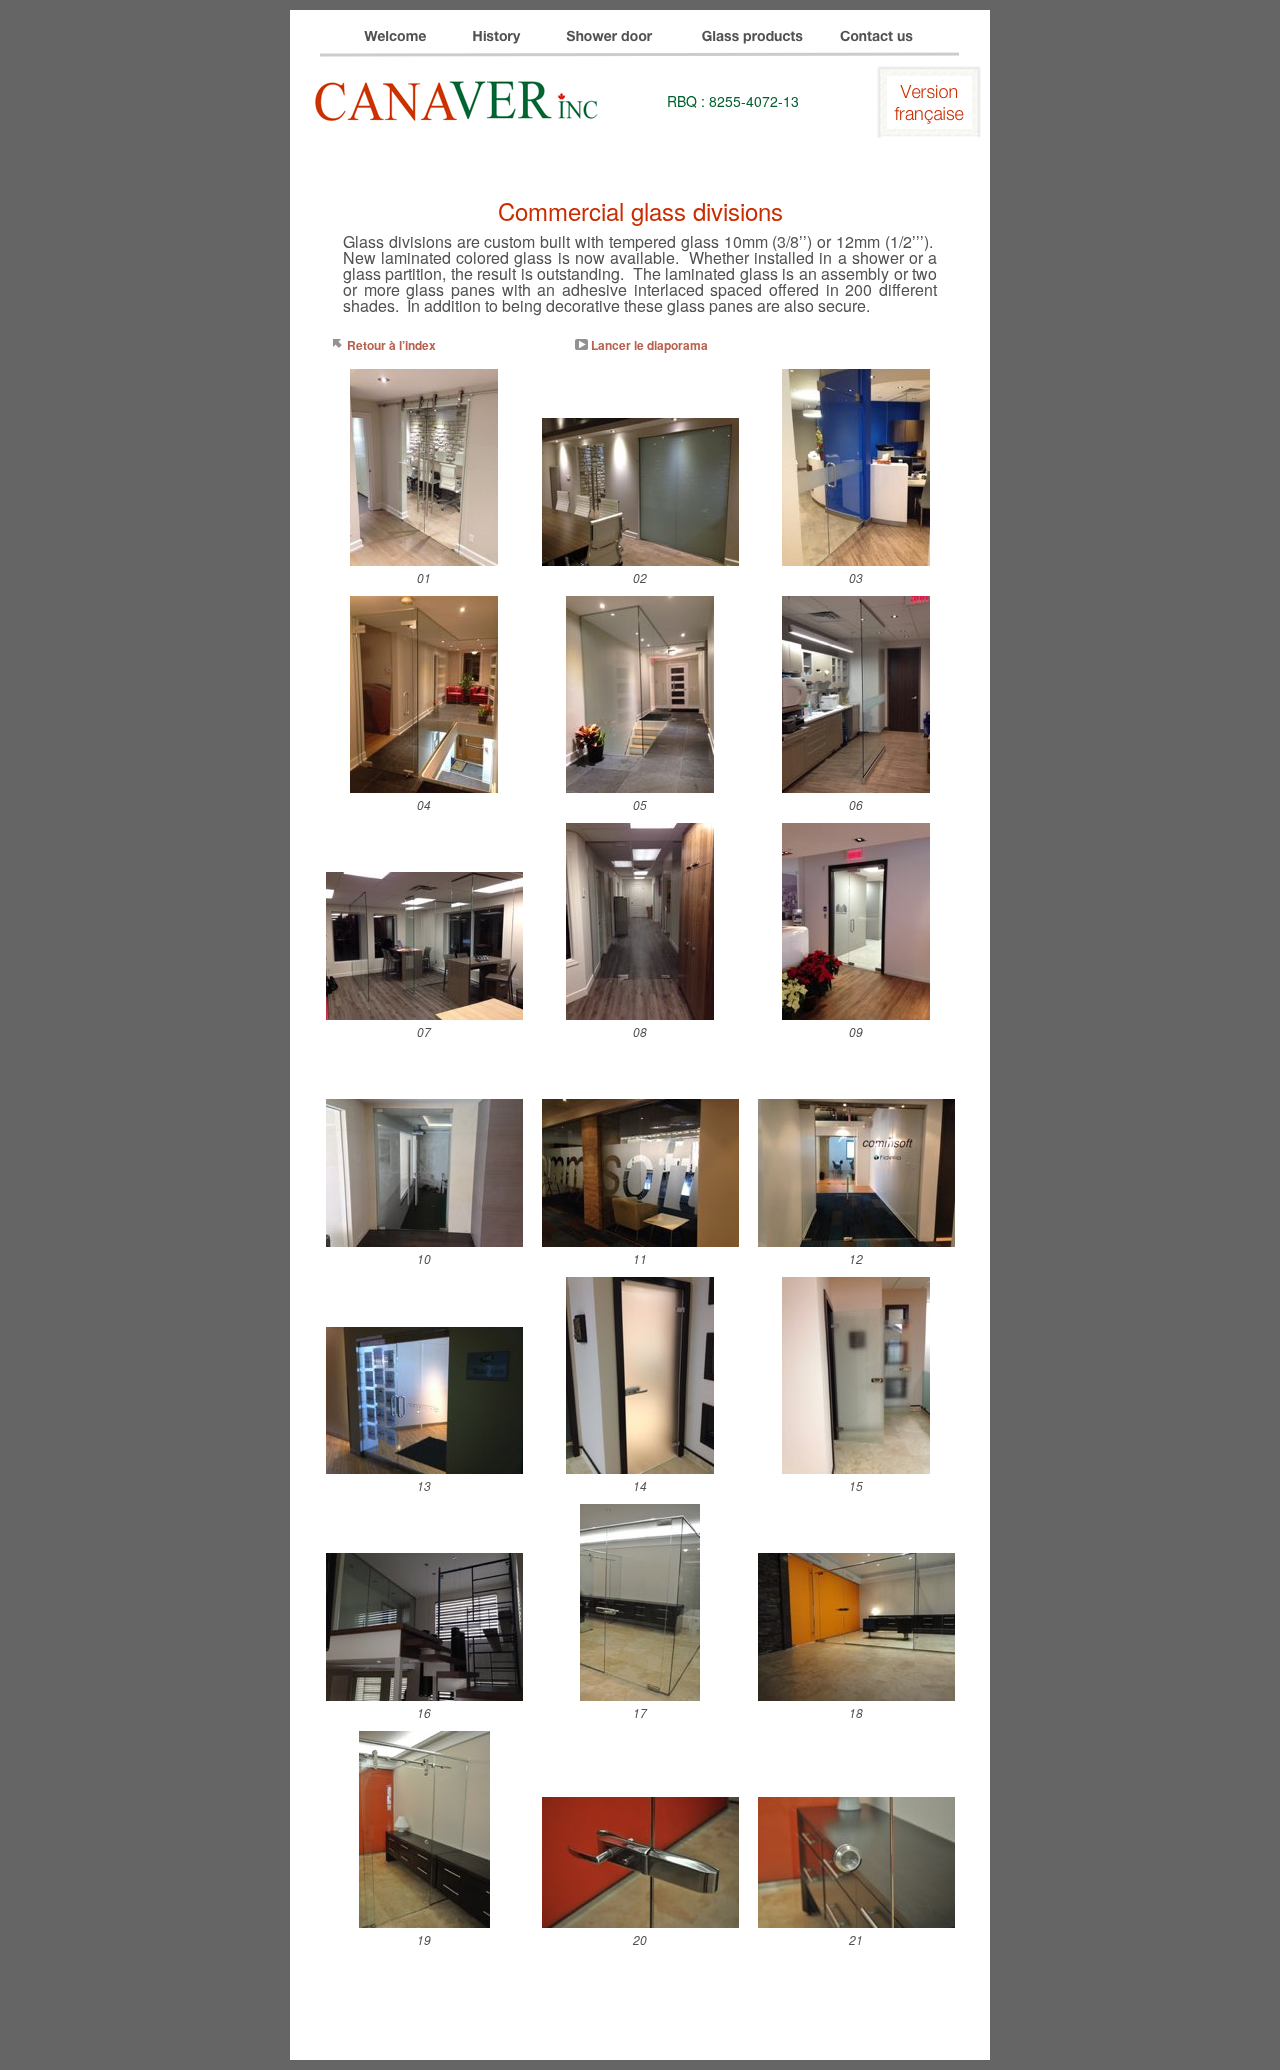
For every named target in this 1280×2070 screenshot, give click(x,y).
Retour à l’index (391, 345)
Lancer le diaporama (649, 345)
